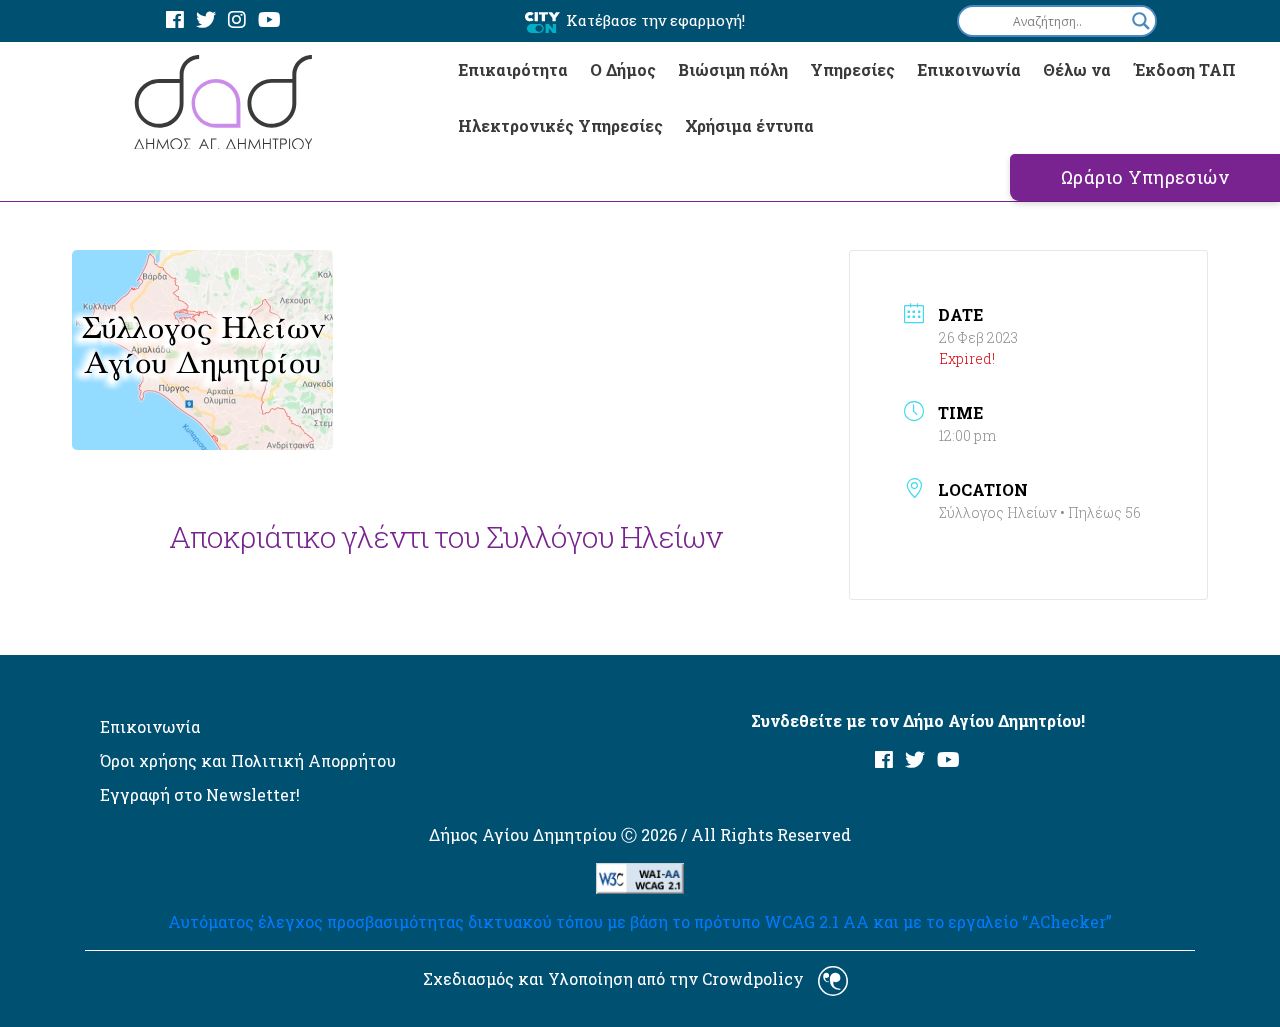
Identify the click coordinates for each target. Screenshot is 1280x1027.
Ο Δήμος (623, 69)
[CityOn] (542, 21)
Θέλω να (1077, 69)
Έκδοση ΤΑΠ (1184, 69)
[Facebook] (175, 20)
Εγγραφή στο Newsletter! (200, 794)
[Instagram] (237, 20)
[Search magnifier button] (1141, 21)
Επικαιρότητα (513, 69)
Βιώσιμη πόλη (733, 69)
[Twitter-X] (206, 20)
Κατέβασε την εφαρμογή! (655, 20)
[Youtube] (269, 20)
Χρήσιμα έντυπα (749, 125)
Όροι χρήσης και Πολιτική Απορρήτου (248, 760)
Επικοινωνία (969, 69)
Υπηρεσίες (852, 69)
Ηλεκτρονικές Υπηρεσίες (560, 125)
